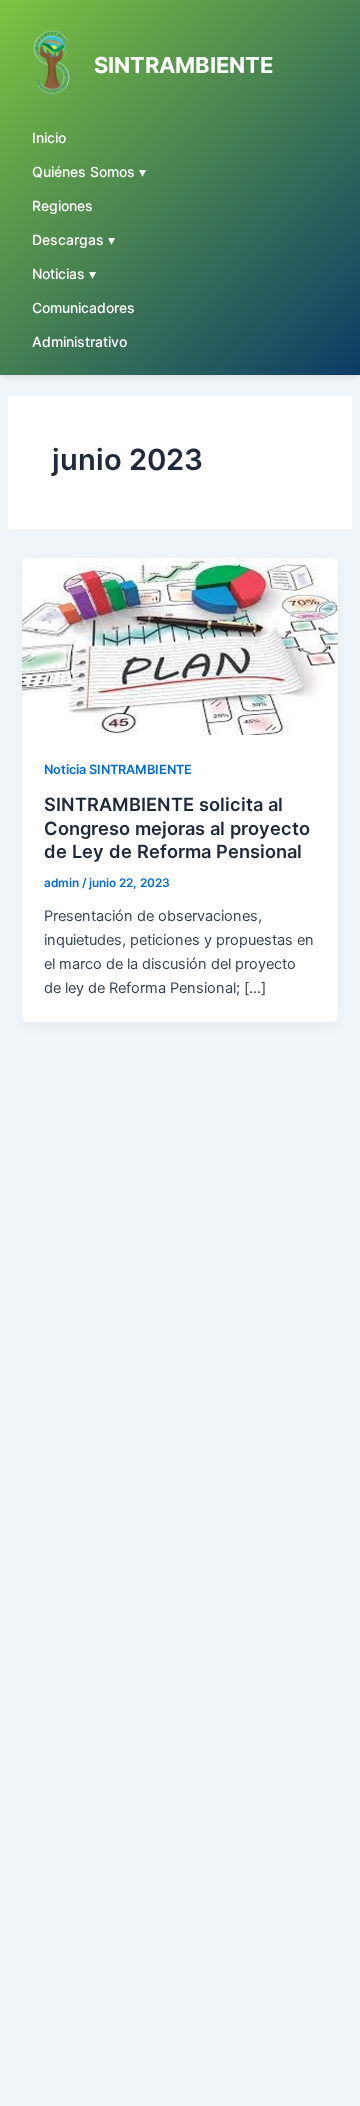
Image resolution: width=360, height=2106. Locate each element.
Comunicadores (83, 307)
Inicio (49, 137)
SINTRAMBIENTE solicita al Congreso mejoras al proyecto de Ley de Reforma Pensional (177, 827)
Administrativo (79, 341)
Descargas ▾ (73, 239)
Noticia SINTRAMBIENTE (118, 769)
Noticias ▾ (64, 273)
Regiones (62, 205)
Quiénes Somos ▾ (89, 171)
